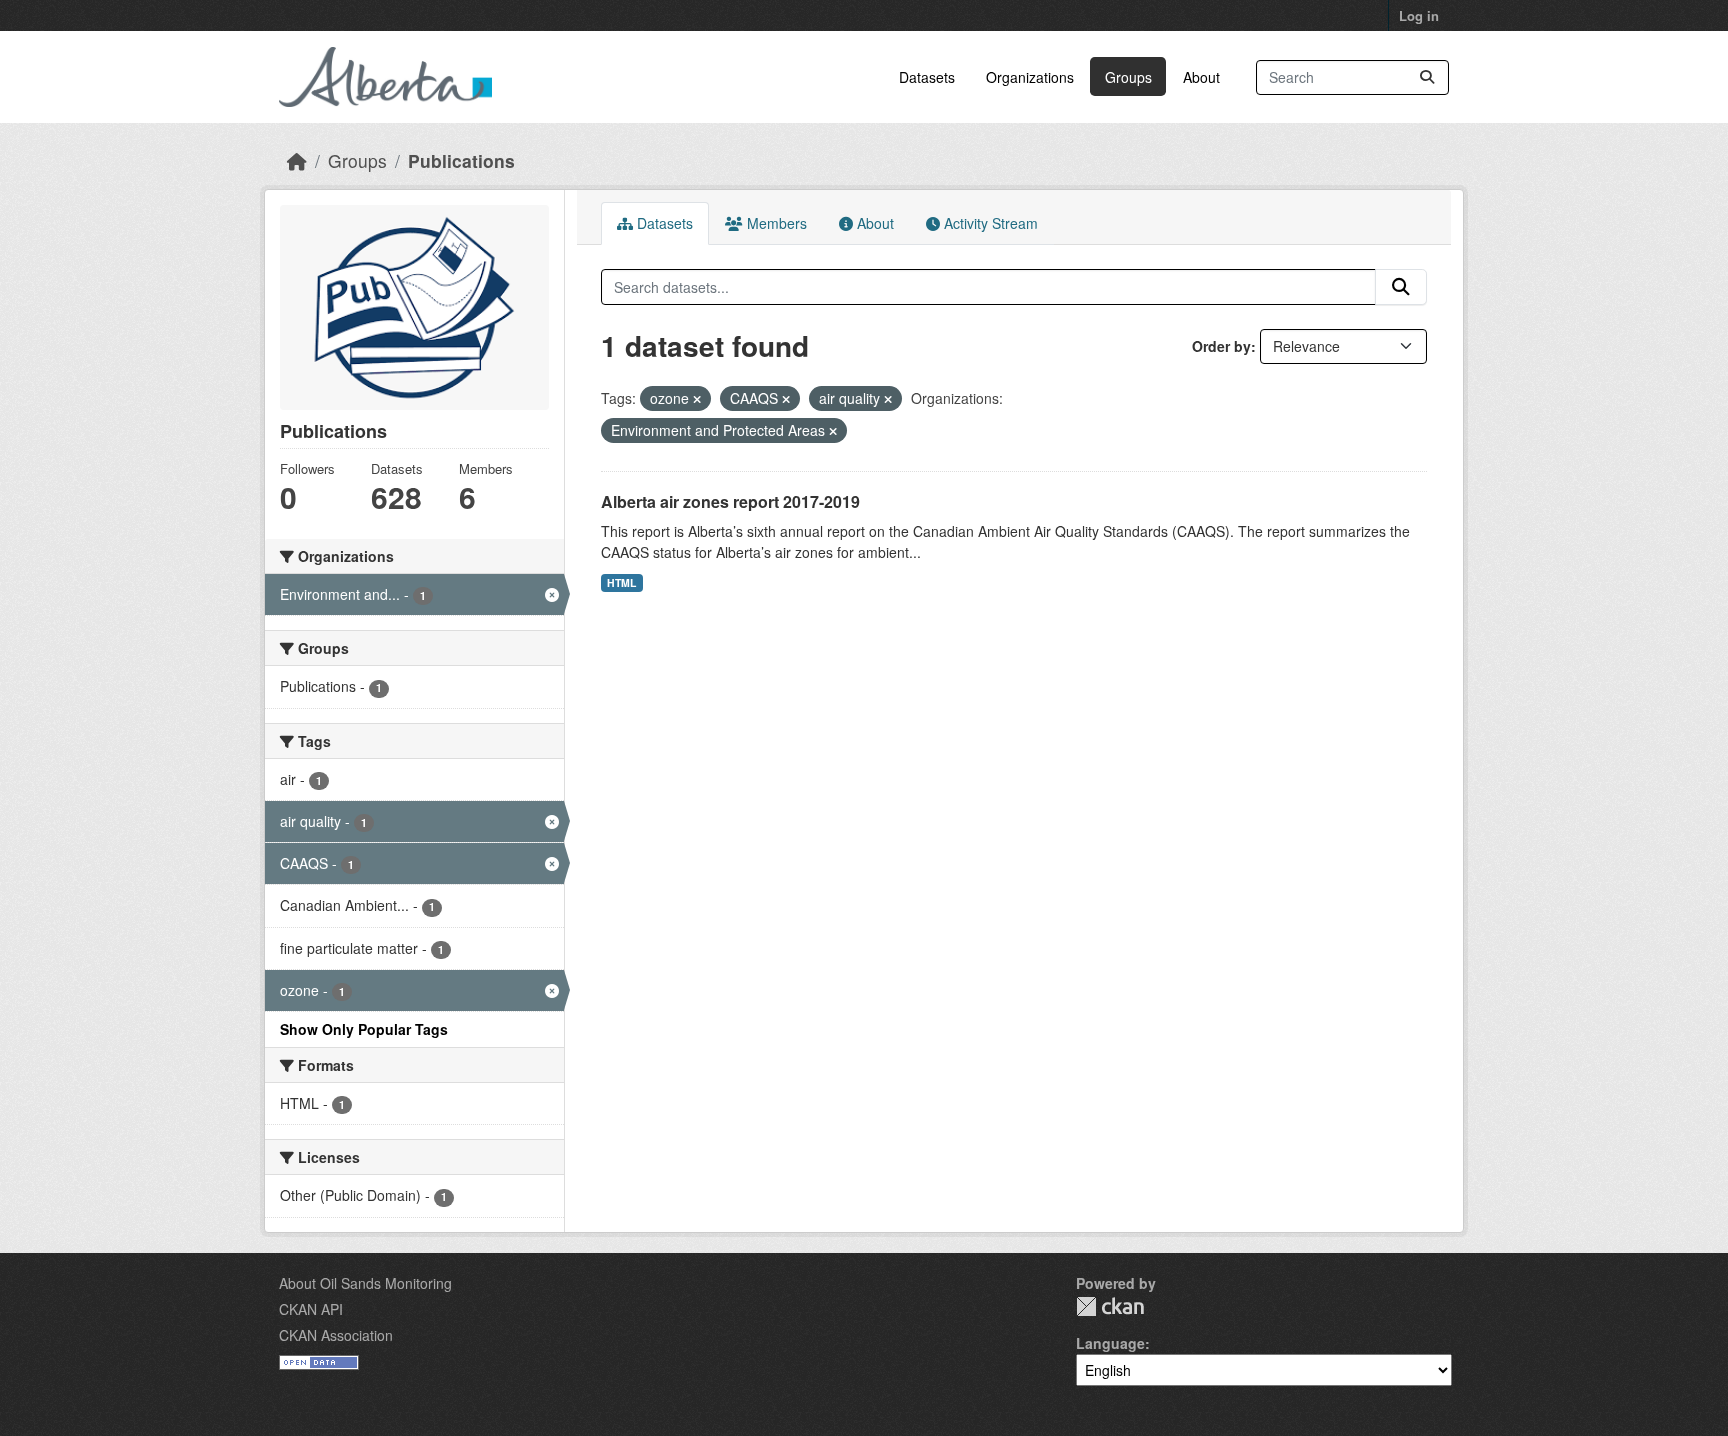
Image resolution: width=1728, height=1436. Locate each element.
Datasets (927, 77)
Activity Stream (989, 223)
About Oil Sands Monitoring (365, 1283)
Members (775, 223)
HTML (621, 582)
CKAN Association (336, 1335)
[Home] (297, 160)
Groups (1128, 77)
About (1201, 77)
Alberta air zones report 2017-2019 (730, 501)
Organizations (1030, 77)
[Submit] (1427, 77)
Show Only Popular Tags (364, 1029)
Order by (1221, 346)
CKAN (1110, 1306)
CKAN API (311, 1309)
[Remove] (697, 399)
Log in (1419, 15)
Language (1110, 1343)
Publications (461, 160)
